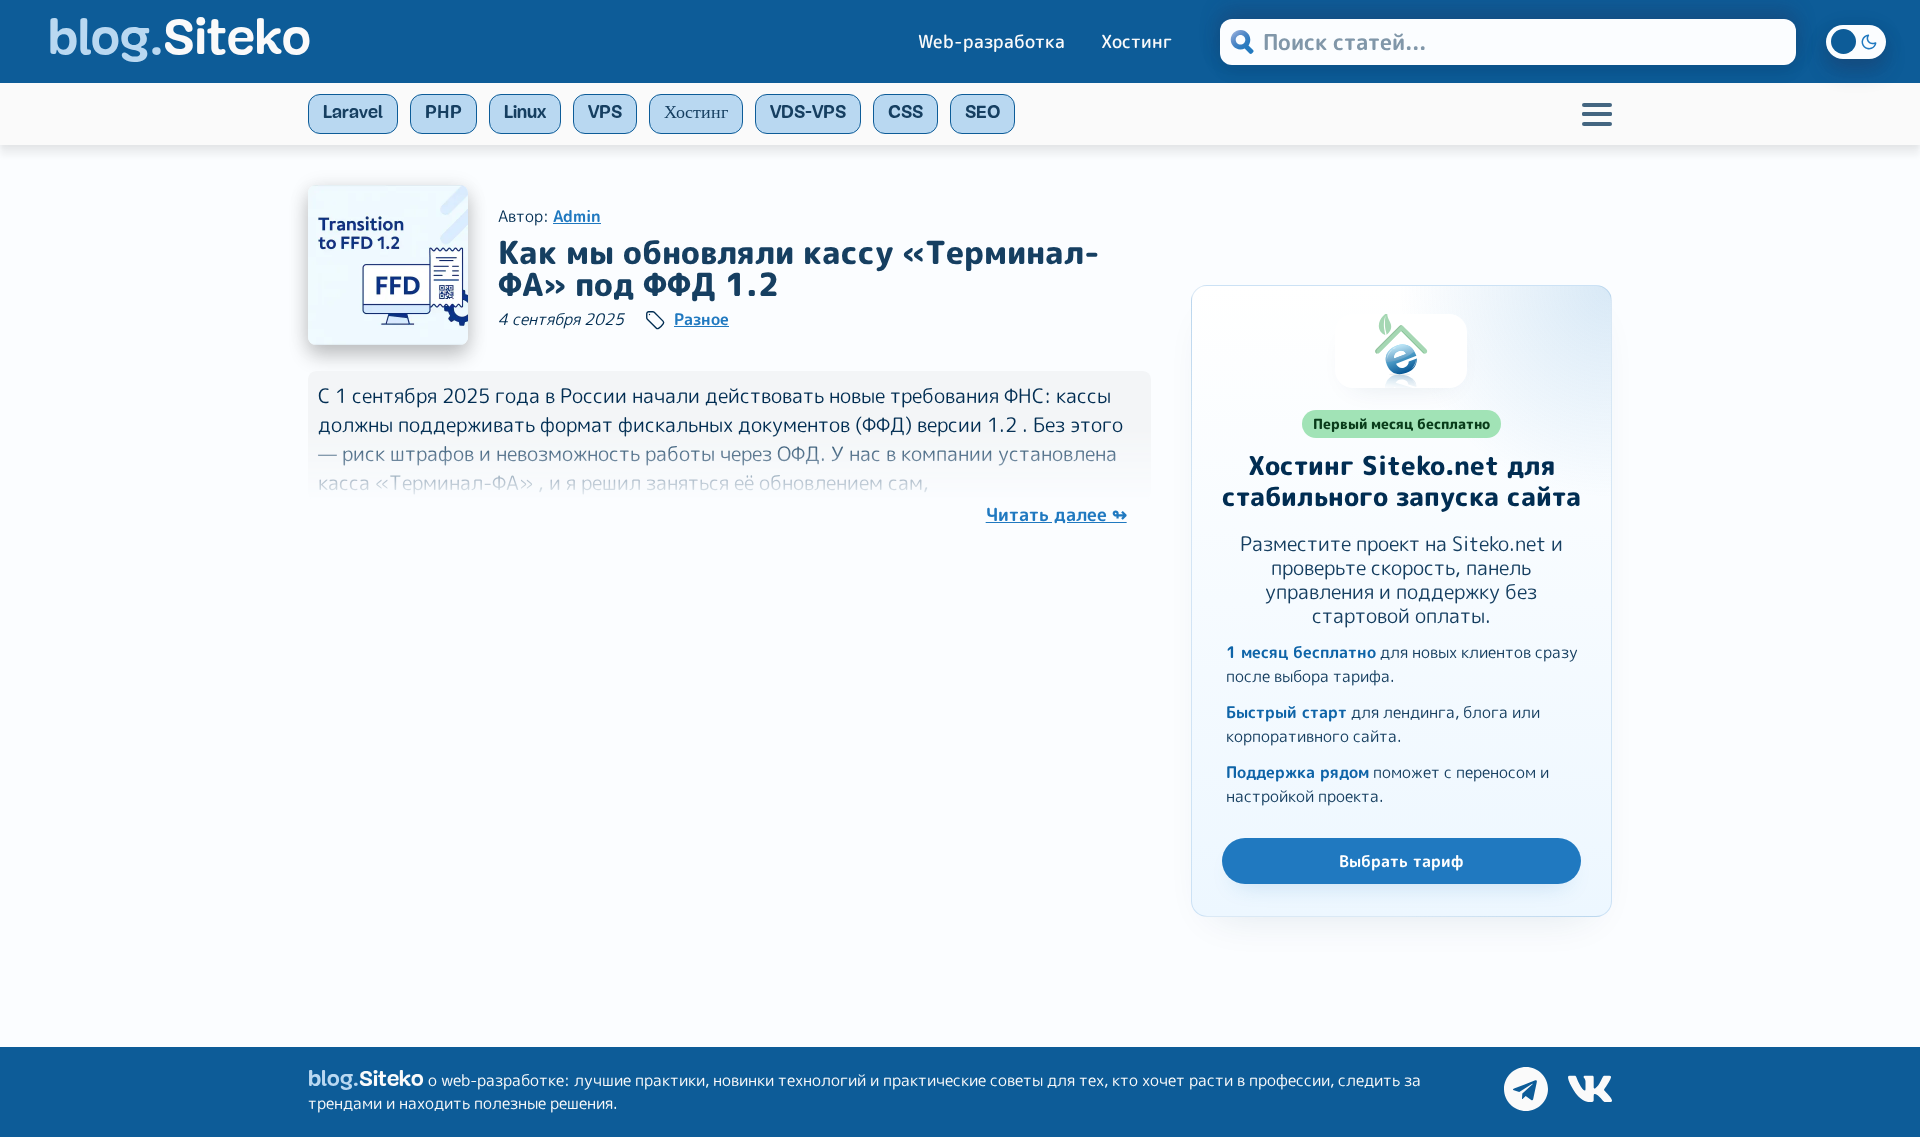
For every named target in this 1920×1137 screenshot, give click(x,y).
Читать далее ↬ (1056, 514)
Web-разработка (991, 41)
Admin (577, 216)
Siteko (179, 41)
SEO (982, 114)
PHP (443, 114)
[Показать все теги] (1597, 114)
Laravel (353, 114)
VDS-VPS (808, 114)
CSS (905, 114)
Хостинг (1136, 41)
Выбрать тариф (1401, 861)
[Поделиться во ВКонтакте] (1590, 1092)
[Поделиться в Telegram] (1526, 1092)
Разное (701, 319)
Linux (525, 114)
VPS (605, 114)
